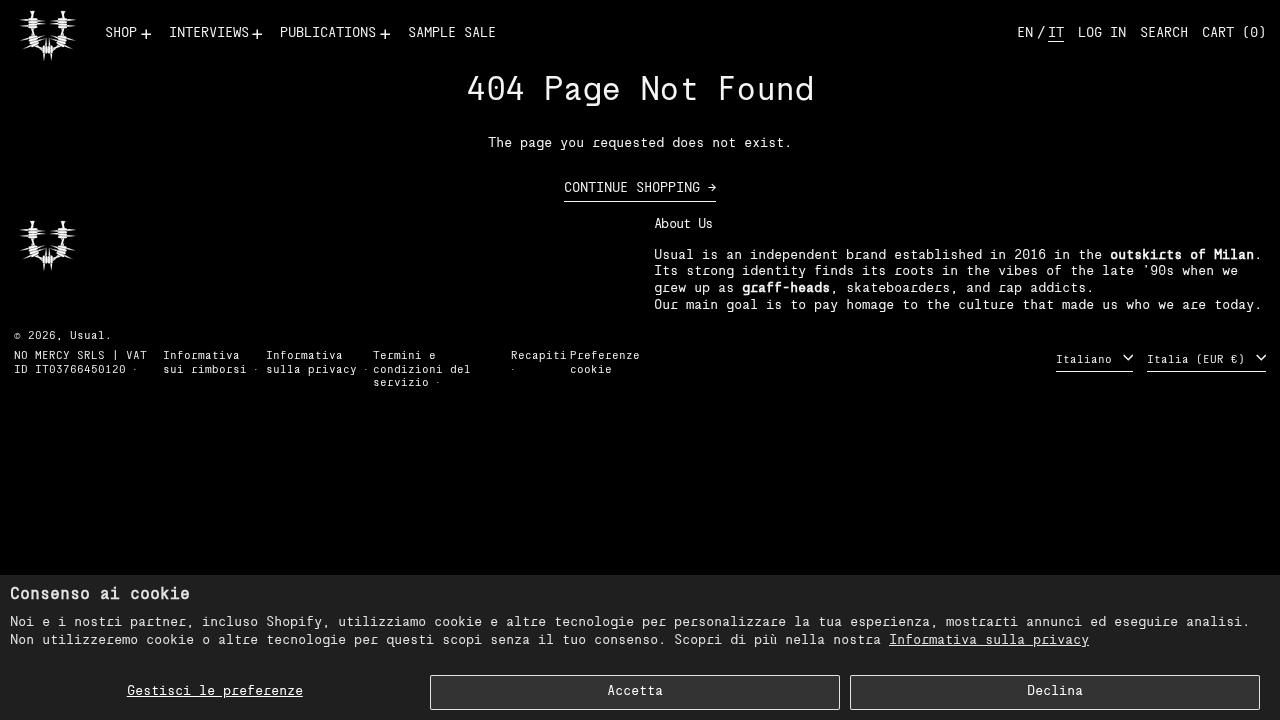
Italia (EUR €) (1199, 360)
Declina (1055, 691)
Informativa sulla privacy (989, 640)
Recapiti (539, 356)
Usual (87, 336)
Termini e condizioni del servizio (422, 370)
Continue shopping (632, 188)
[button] (1164, 34)
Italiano (1087, 360)
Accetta (635, 691)
